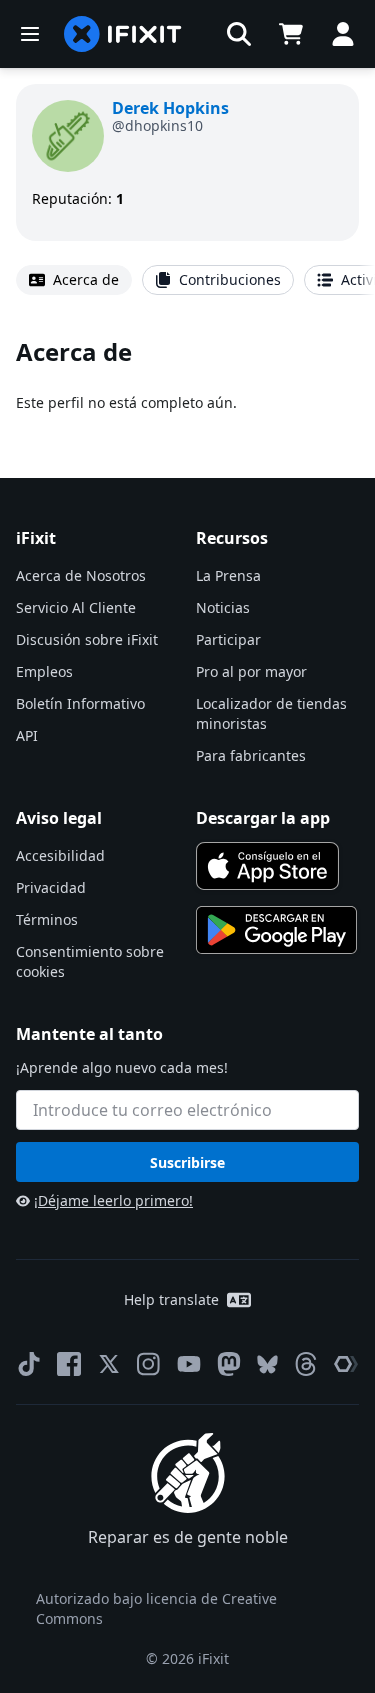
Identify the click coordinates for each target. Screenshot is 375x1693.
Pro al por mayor (251, 671)
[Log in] (343, 34)
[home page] (123, 34)
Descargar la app (263, 818)
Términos (47, 919)
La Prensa (228, 575)
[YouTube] (189, 1364)
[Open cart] (291, 34)
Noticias (223, 607)
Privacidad (51, 887)
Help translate (171, 1299)
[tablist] (187, 280)
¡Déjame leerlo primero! (113, 1200)
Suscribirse (187, 1162)
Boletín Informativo (80, 703)
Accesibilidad (60, 855)
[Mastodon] (229, 1364)
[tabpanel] (187, 374)
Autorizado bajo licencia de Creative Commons (156, 1608)
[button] (239, 34)
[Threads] (306, 1364)
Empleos (44, 671)
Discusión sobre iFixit (87, 639)
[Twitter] (109, 1364)
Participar (228, 639)
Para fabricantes (251, 755)
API (27, 735)
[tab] (74, 280)
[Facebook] (69, 1364)
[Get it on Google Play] (277, 930)
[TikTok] (29, 1364)
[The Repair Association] (346, 1364)
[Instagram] (149, 1364)
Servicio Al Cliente (76, 607)
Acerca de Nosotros (81, 575)
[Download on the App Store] (268, 866)
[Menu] (30, 34)
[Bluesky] (267, 1364)
